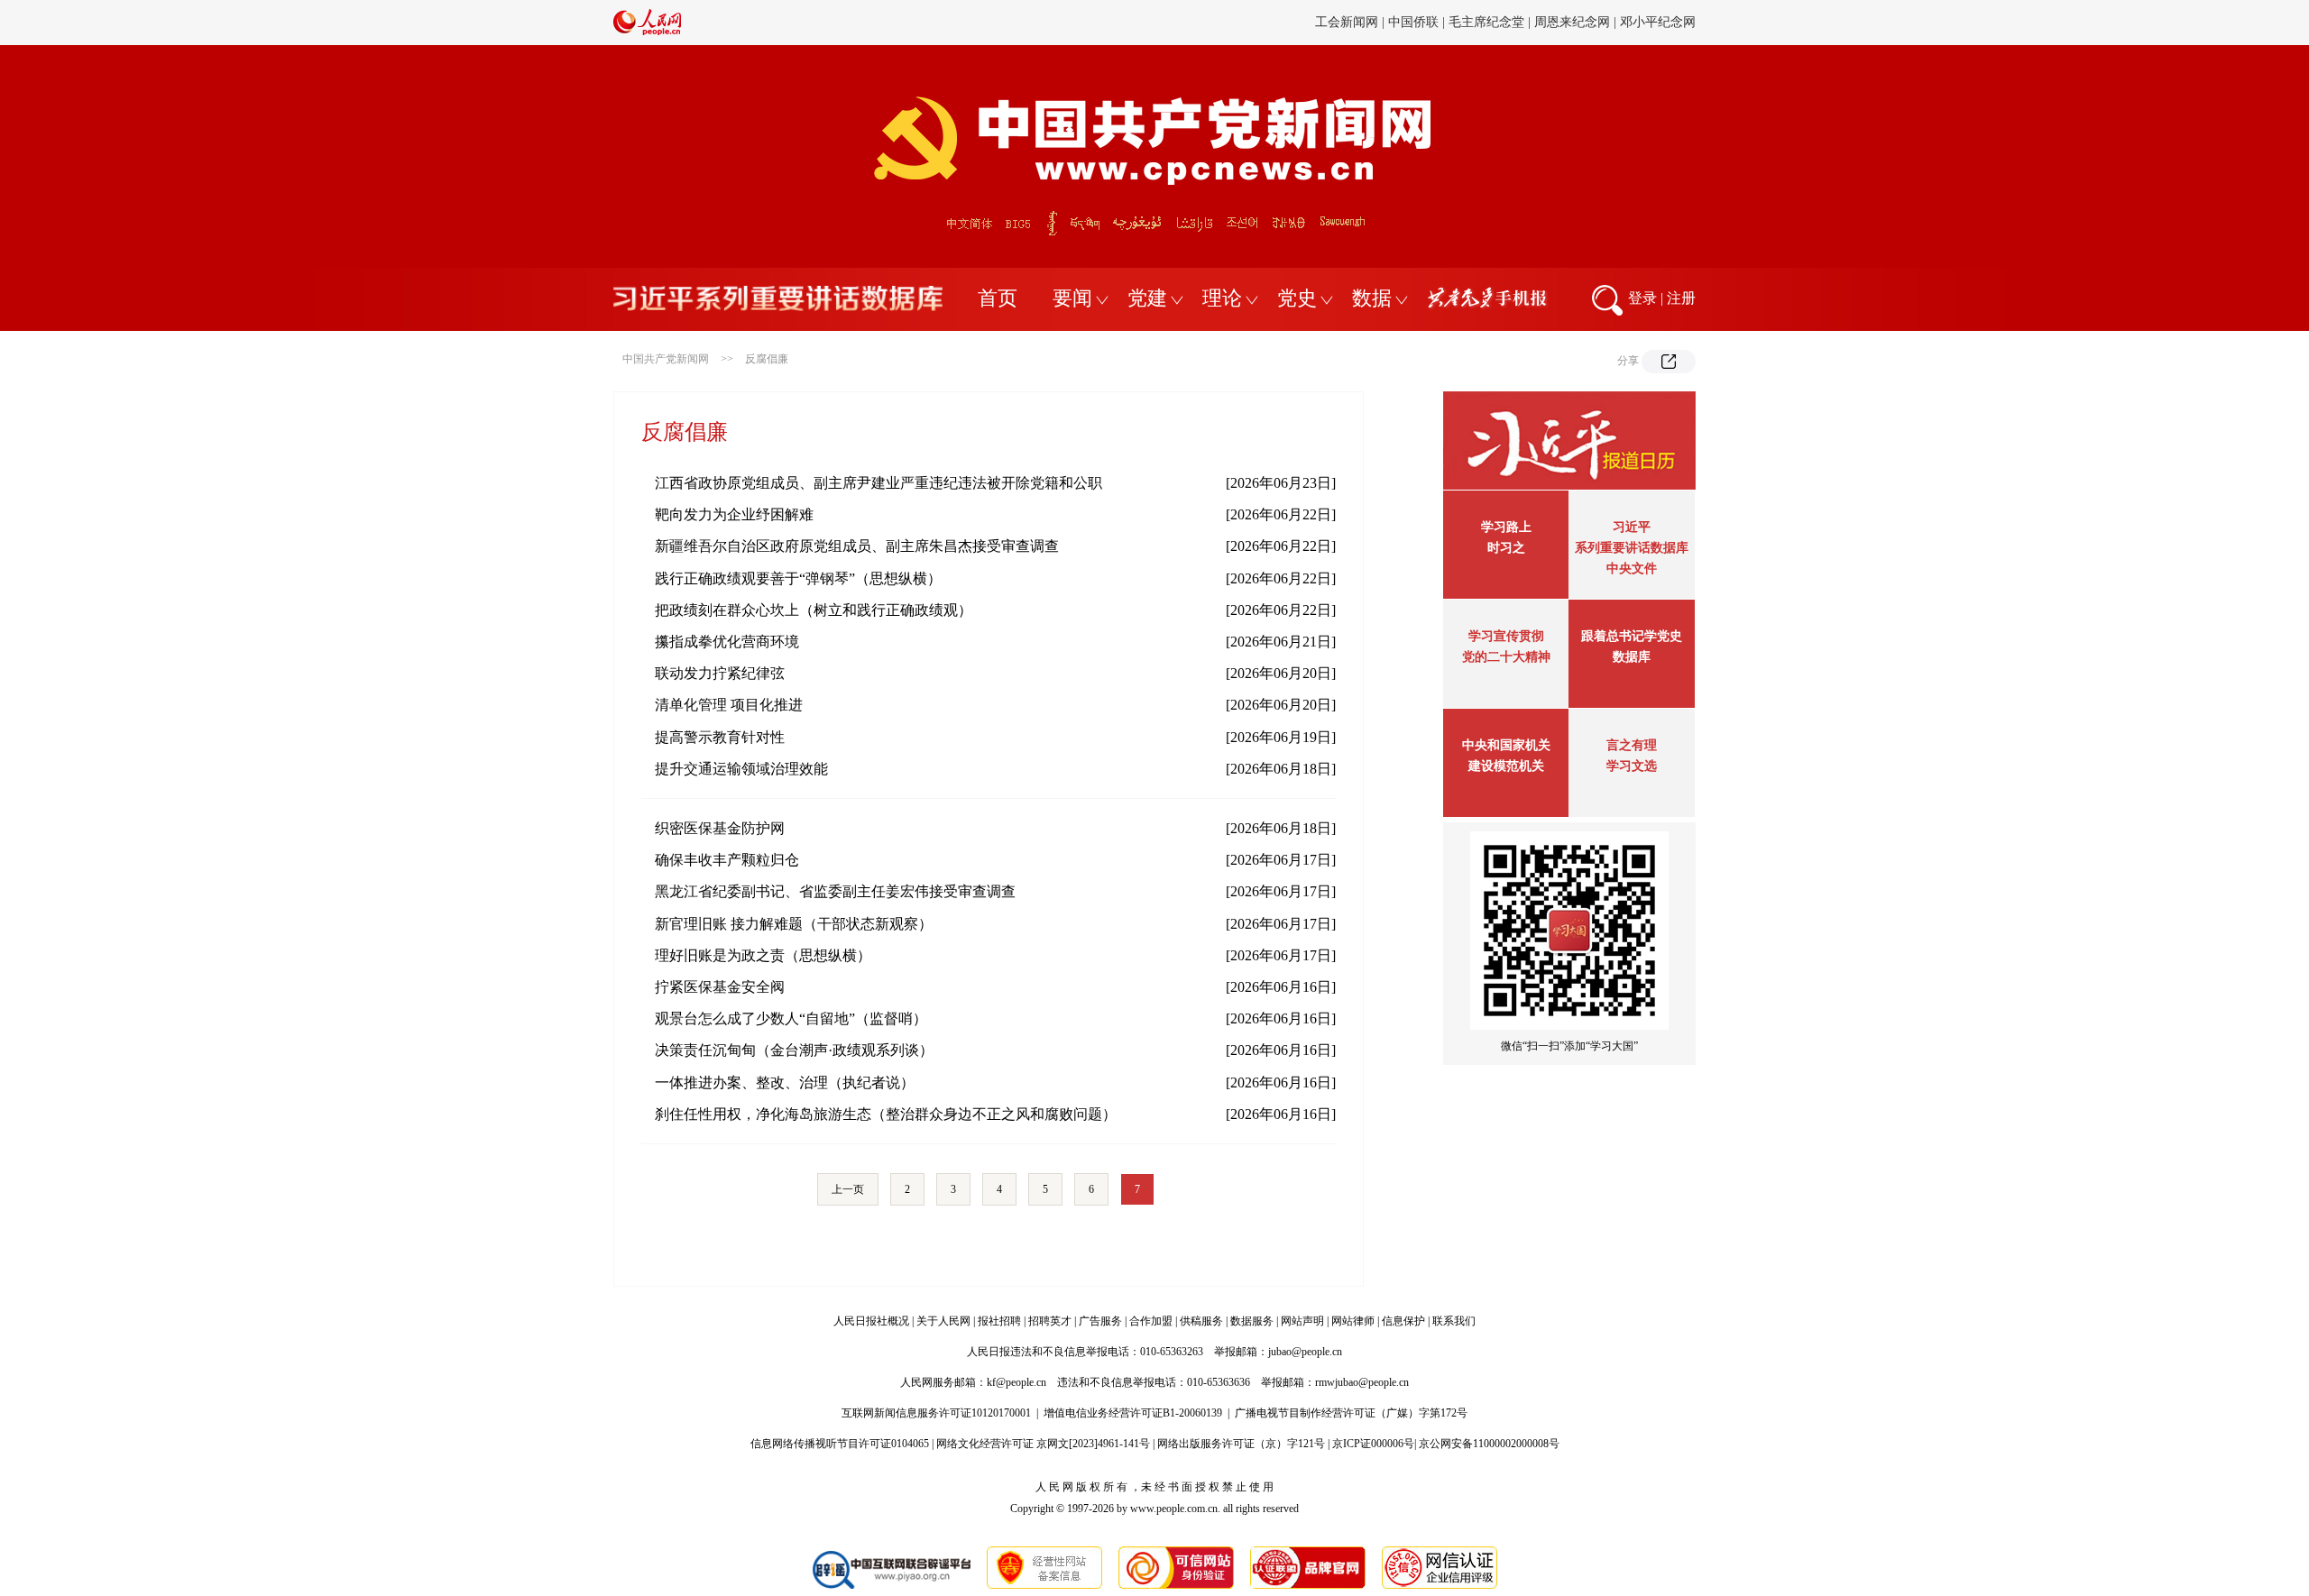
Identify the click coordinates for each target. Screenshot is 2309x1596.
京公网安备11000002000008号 (1489, 1444)
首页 (998, 298)
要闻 (1072, 298)
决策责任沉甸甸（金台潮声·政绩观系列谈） (794, 1050)
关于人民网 (943, 1321)
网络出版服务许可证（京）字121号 (1241, 1444)
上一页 (848, 1189)
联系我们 (1454, 1321)
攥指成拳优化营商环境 (727, 642)
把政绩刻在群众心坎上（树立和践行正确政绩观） (814, 610)
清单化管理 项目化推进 (729, 705)
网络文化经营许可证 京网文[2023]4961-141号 (1043, 1444)
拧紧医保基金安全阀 (720, 987)
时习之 (1506, 548)
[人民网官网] (647, 32)
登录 (1642, 298)
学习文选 (1632, 766)
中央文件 (1632, 569)
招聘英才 (1050, 1321)
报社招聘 (999, 1321)
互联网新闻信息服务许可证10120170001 (936, 1413)
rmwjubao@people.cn (1362, 1382)
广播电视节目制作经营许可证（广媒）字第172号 (1351, 1413)
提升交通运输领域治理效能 (741, 769)
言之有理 (1632, 745)
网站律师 (1353, 1321)
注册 (1681, 298)
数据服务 (1252, 1321)
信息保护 (1403, 1321)
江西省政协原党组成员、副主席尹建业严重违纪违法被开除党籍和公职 (879, 483)
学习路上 (1506, 527)
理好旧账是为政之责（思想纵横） (763, 955)
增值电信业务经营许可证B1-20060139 (1133, 1413)
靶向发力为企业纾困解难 (734, 514)
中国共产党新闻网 (666, 359)
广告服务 (1100, 1321)
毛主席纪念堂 (1486, 22)
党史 (1297, 298)
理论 (1222, 298)
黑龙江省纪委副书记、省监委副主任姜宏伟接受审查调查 (835, 891)
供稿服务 (1201, 1321)
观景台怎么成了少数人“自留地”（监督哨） (791, 1018)
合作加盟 (1151, 1321)
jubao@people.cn (1305, 1352)
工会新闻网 (1347, 22)
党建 (1147, 298)
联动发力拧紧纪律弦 (720, 673)
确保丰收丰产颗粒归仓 (727, 860)
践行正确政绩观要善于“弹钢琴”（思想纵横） (798, 578)
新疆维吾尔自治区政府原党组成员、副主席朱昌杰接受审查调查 (857, 546)
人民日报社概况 (871, 1321)
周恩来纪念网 (1572, 22)
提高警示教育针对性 (720, 737)
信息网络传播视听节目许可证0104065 (840, 1444)
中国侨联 (1413, 22)
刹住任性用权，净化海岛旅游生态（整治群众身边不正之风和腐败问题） (886, 1114)
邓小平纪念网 (1658, 22)
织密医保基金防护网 (720, 828)
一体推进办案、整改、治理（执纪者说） (785, 1082)
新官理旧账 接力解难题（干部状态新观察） (794, 924)
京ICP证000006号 (1373, 1444)
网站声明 (1302, 1321)
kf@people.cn (1017, 1382)
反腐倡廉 (767, 359)
